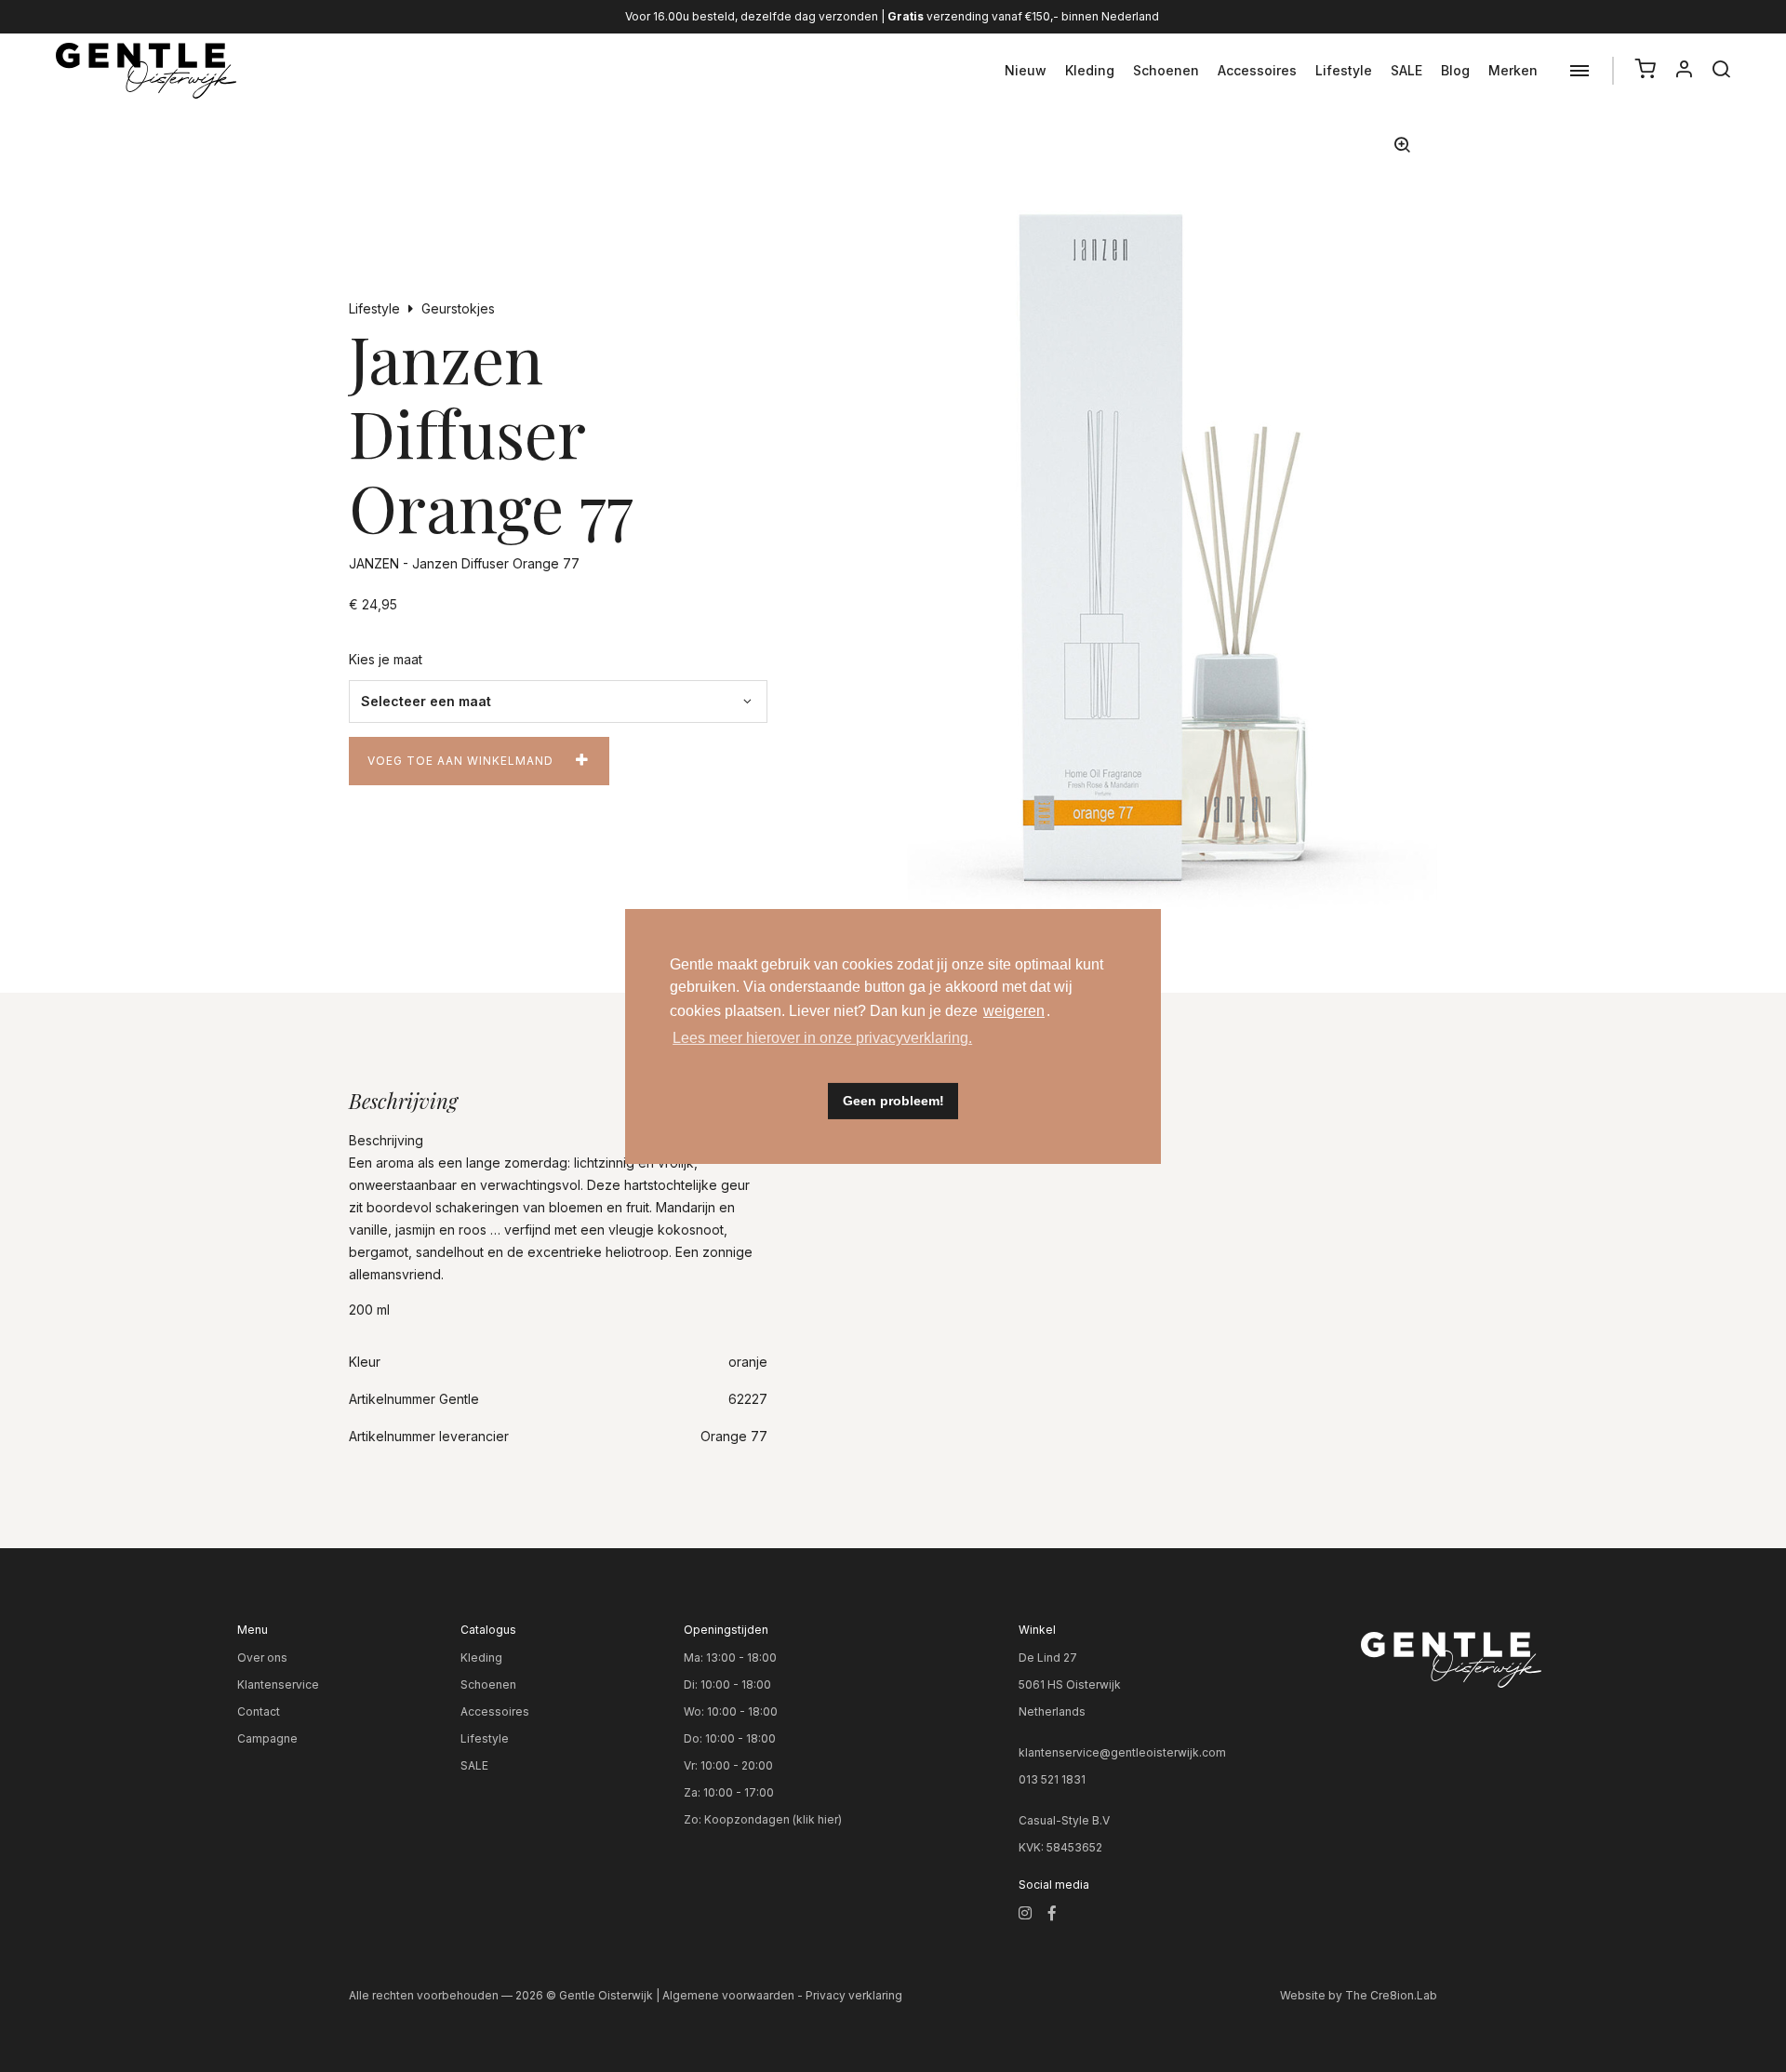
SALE (1406, 70)
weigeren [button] (1014, 1011)
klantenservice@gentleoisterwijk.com (1122, 1752)
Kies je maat (386, 659)
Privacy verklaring (854, 1995)
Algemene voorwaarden (728, 1995)
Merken (1513, 70)
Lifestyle (1344, 70)
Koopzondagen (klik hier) (773, 1819)
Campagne (267, 1738)
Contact (259, 1711)
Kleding (1090, 70)
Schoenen (1166, 70)
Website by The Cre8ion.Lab (1359, 1995)
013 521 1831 (1052, 1779)
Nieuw (1026, 70)
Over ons (262, 1658)
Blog (1455, 70)
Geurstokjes (458, 308)
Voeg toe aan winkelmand (460, 761)
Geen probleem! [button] (893, 1101)
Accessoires (1257, 70)
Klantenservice (278, 1684)
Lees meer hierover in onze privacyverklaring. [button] (822, 1038)
